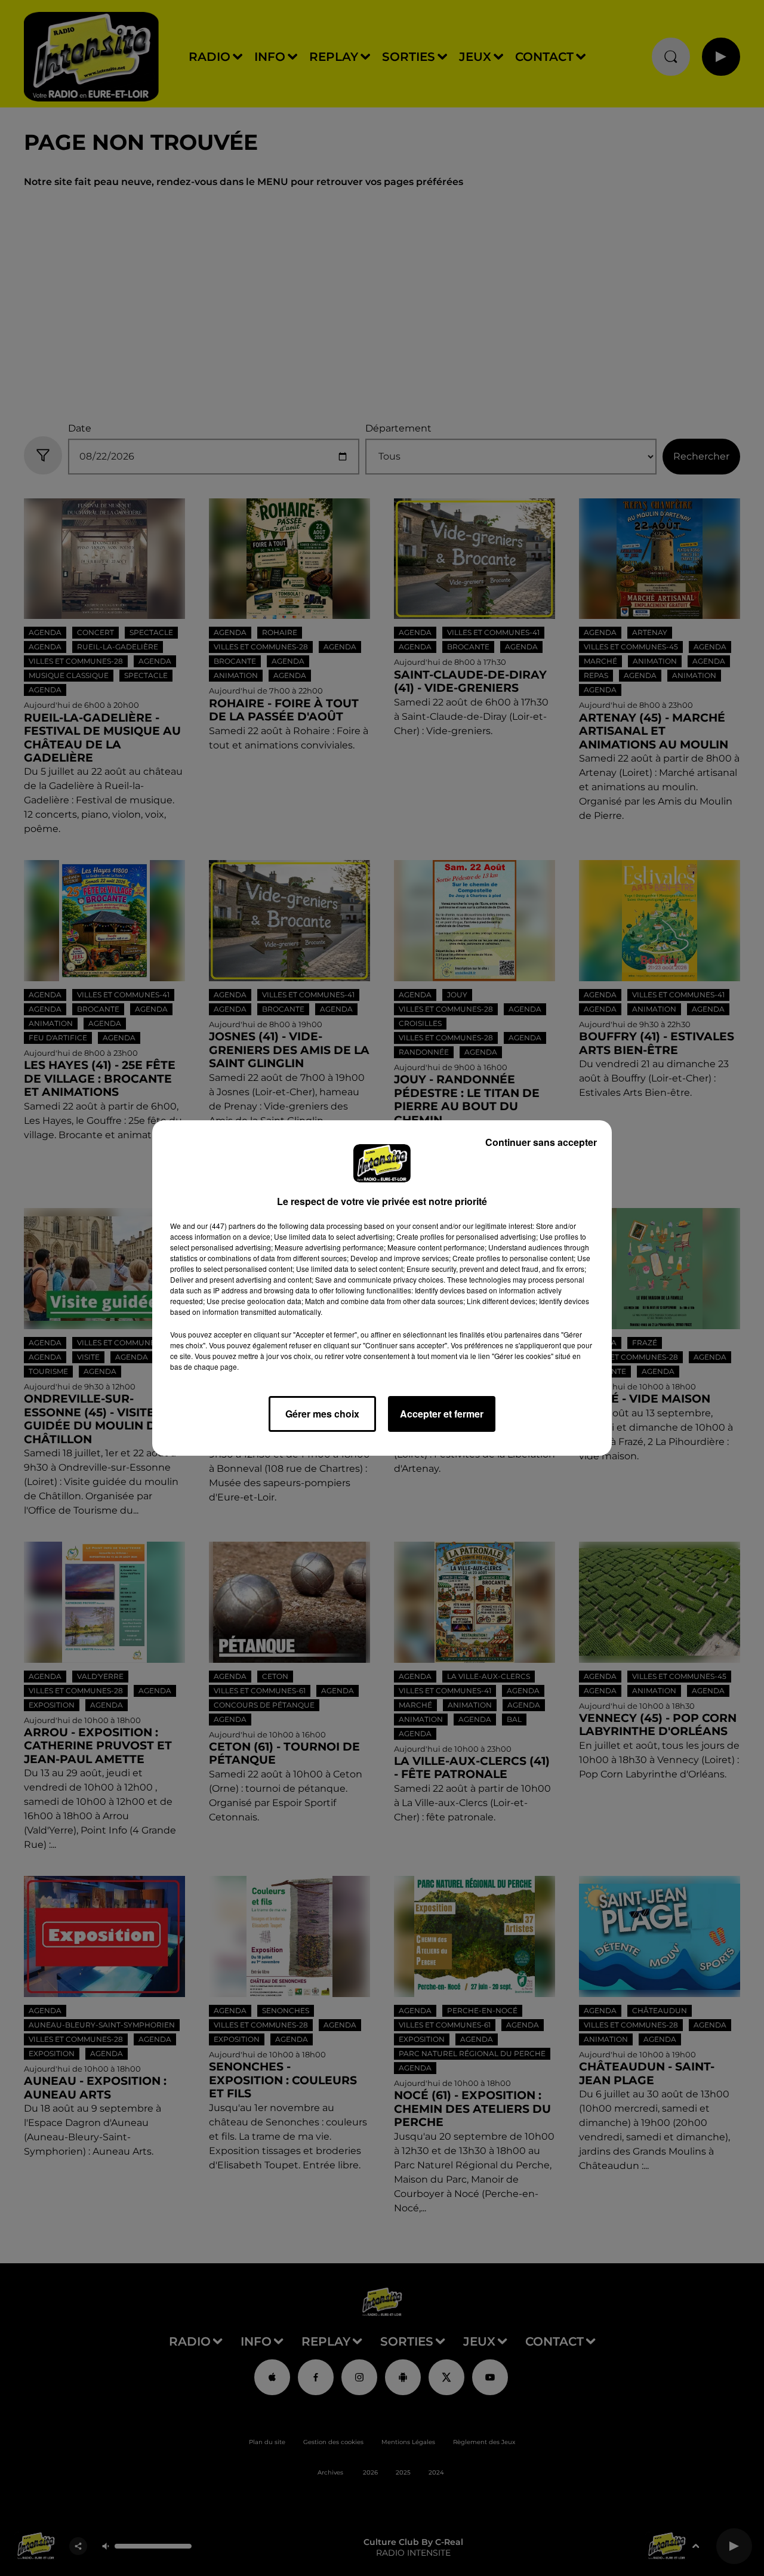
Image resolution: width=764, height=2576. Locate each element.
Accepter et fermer (442, 1414)
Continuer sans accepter (541, 1142)
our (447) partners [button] (226, 1226)
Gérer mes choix (322, 1414)
